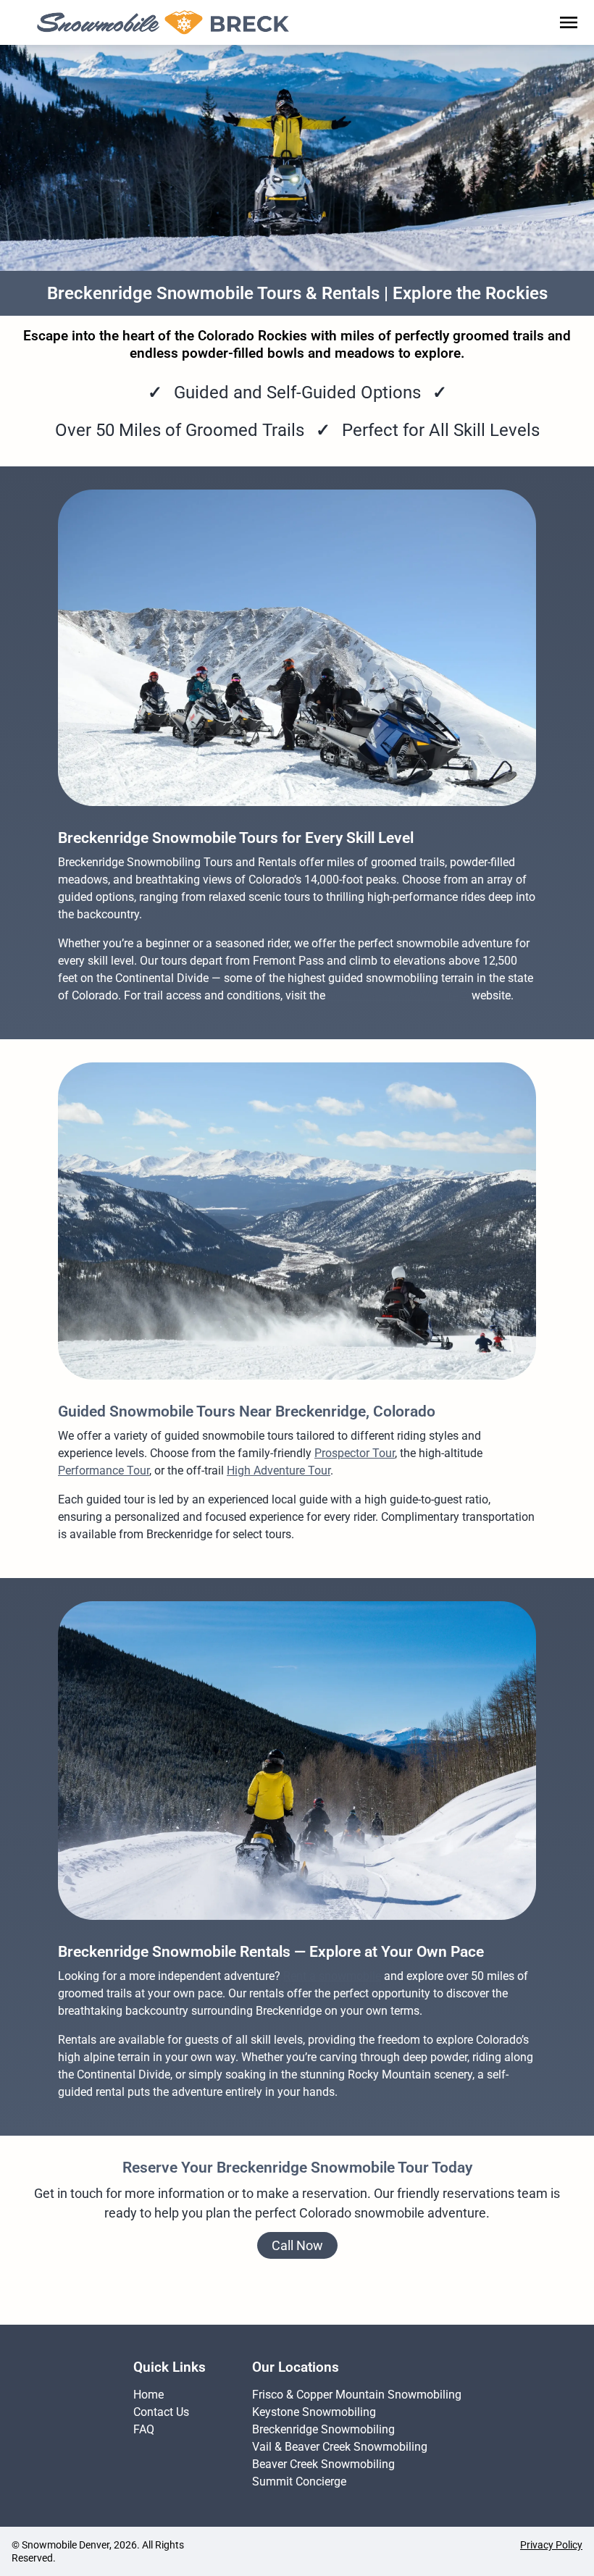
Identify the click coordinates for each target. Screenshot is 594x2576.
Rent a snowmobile (332, 1976)
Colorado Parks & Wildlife (393, 995)
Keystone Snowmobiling (314, 2412)
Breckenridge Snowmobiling (323, 2429)
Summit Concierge (299, 2481)
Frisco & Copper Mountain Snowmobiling (357, 2395)
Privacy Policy (551, 2545)
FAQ (144, 2429)
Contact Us (161, 2412)
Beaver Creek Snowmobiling (323, 2464)
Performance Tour (104, 1470)
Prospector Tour (355, 1453)
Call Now (297, 2245)
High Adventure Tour (279, 1470)
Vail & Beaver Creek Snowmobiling (340, 2447)
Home (148, 2395)
